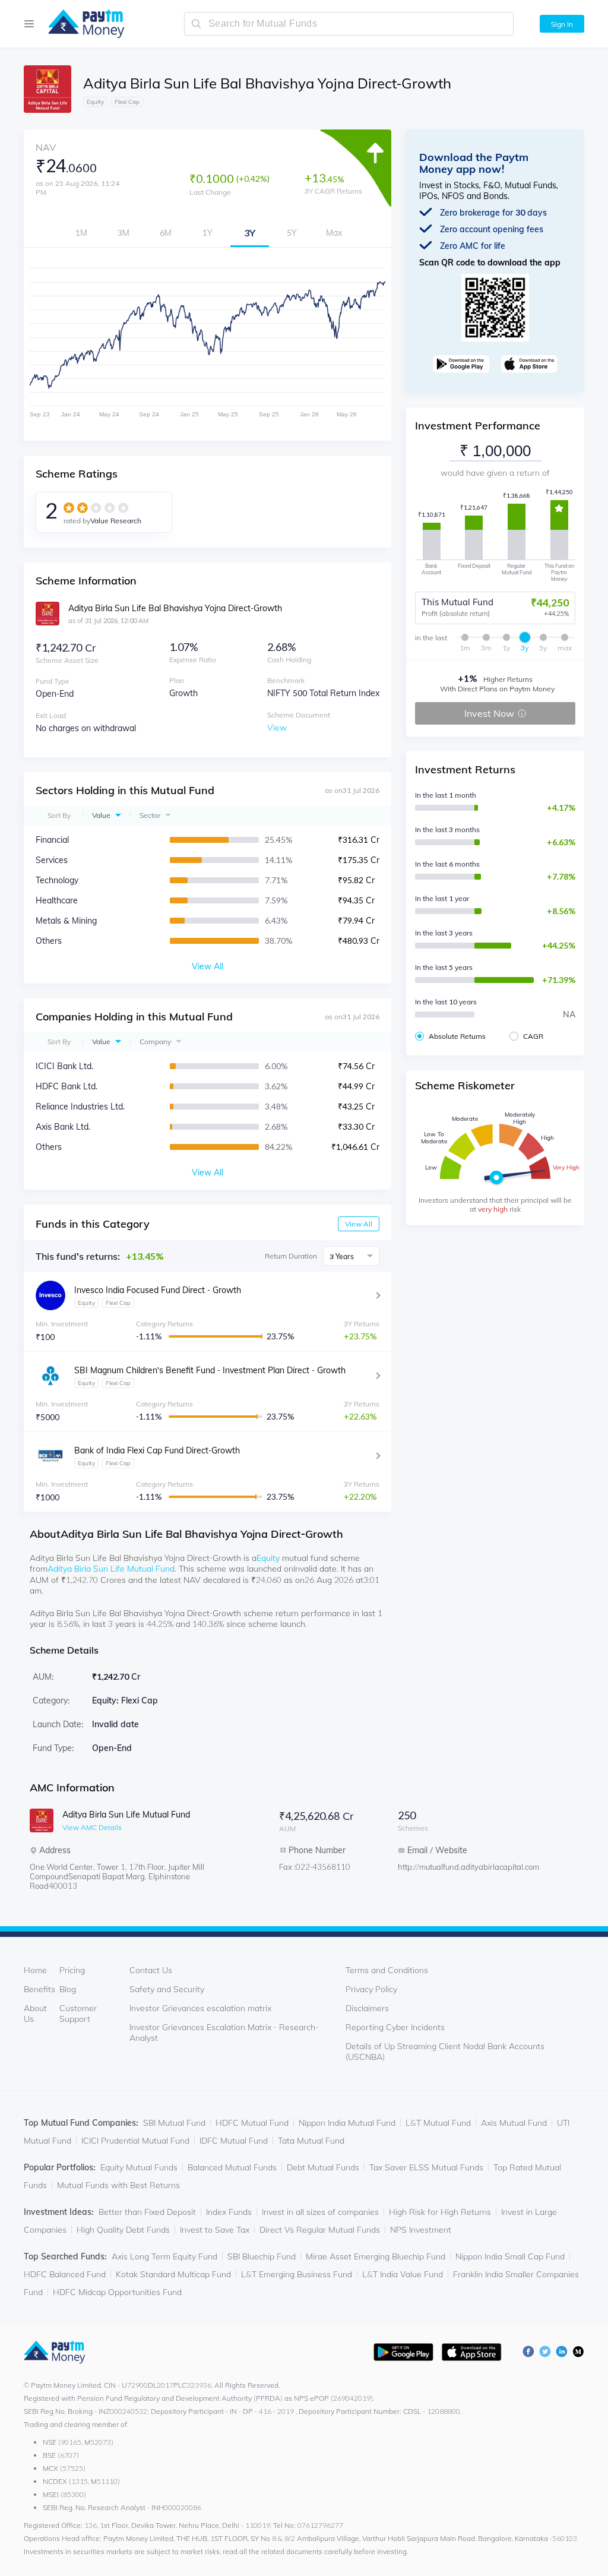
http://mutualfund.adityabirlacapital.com (445, 1867)
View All (359, 1224)
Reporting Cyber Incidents (395, 2027)
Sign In (562, 24)
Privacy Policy (371, 1989)
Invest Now (489, 713)
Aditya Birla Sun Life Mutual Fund (111, 1569)
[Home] (80, 24)
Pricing (72, 1970)
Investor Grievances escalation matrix (200, 2008)
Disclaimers (367, 2008)
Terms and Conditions (387, 1970)
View (277, 728)
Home (35, 1970)
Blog (68, 1989)
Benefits (39, 1989)
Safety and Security (167, 1989)
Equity (268, 1558)
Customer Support (78, 2014)
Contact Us (151, 1970)
